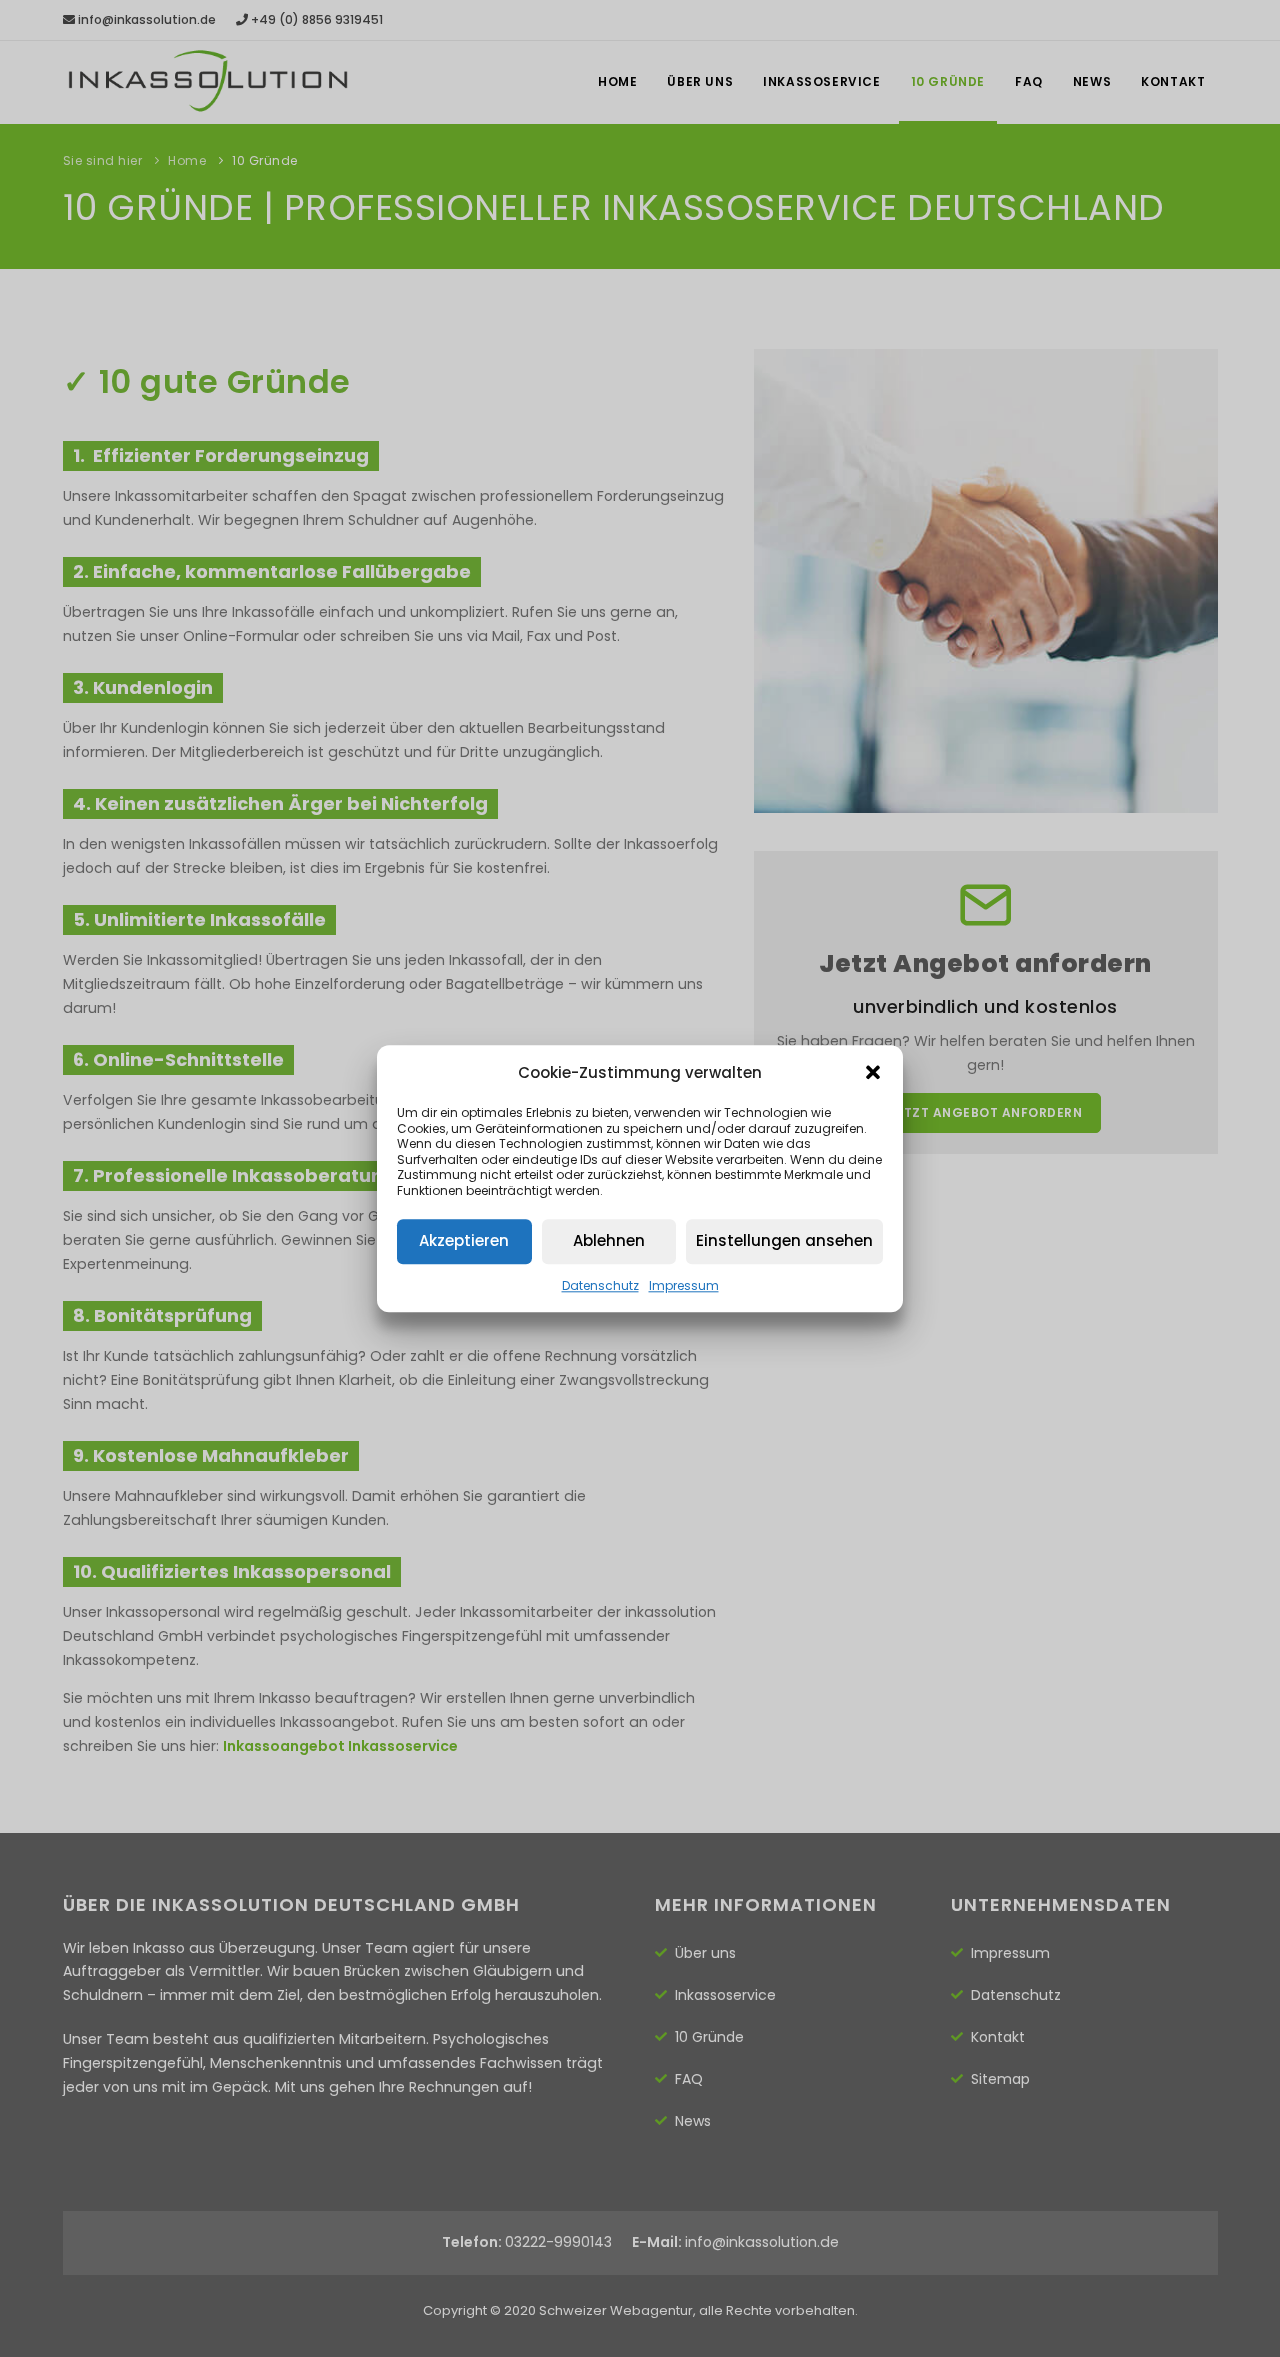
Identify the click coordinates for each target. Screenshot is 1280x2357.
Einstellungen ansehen (784, 1240)
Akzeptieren (464, 1240)
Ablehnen (609, 1240)
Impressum (684, 1285)
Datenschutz (600, 1285)
